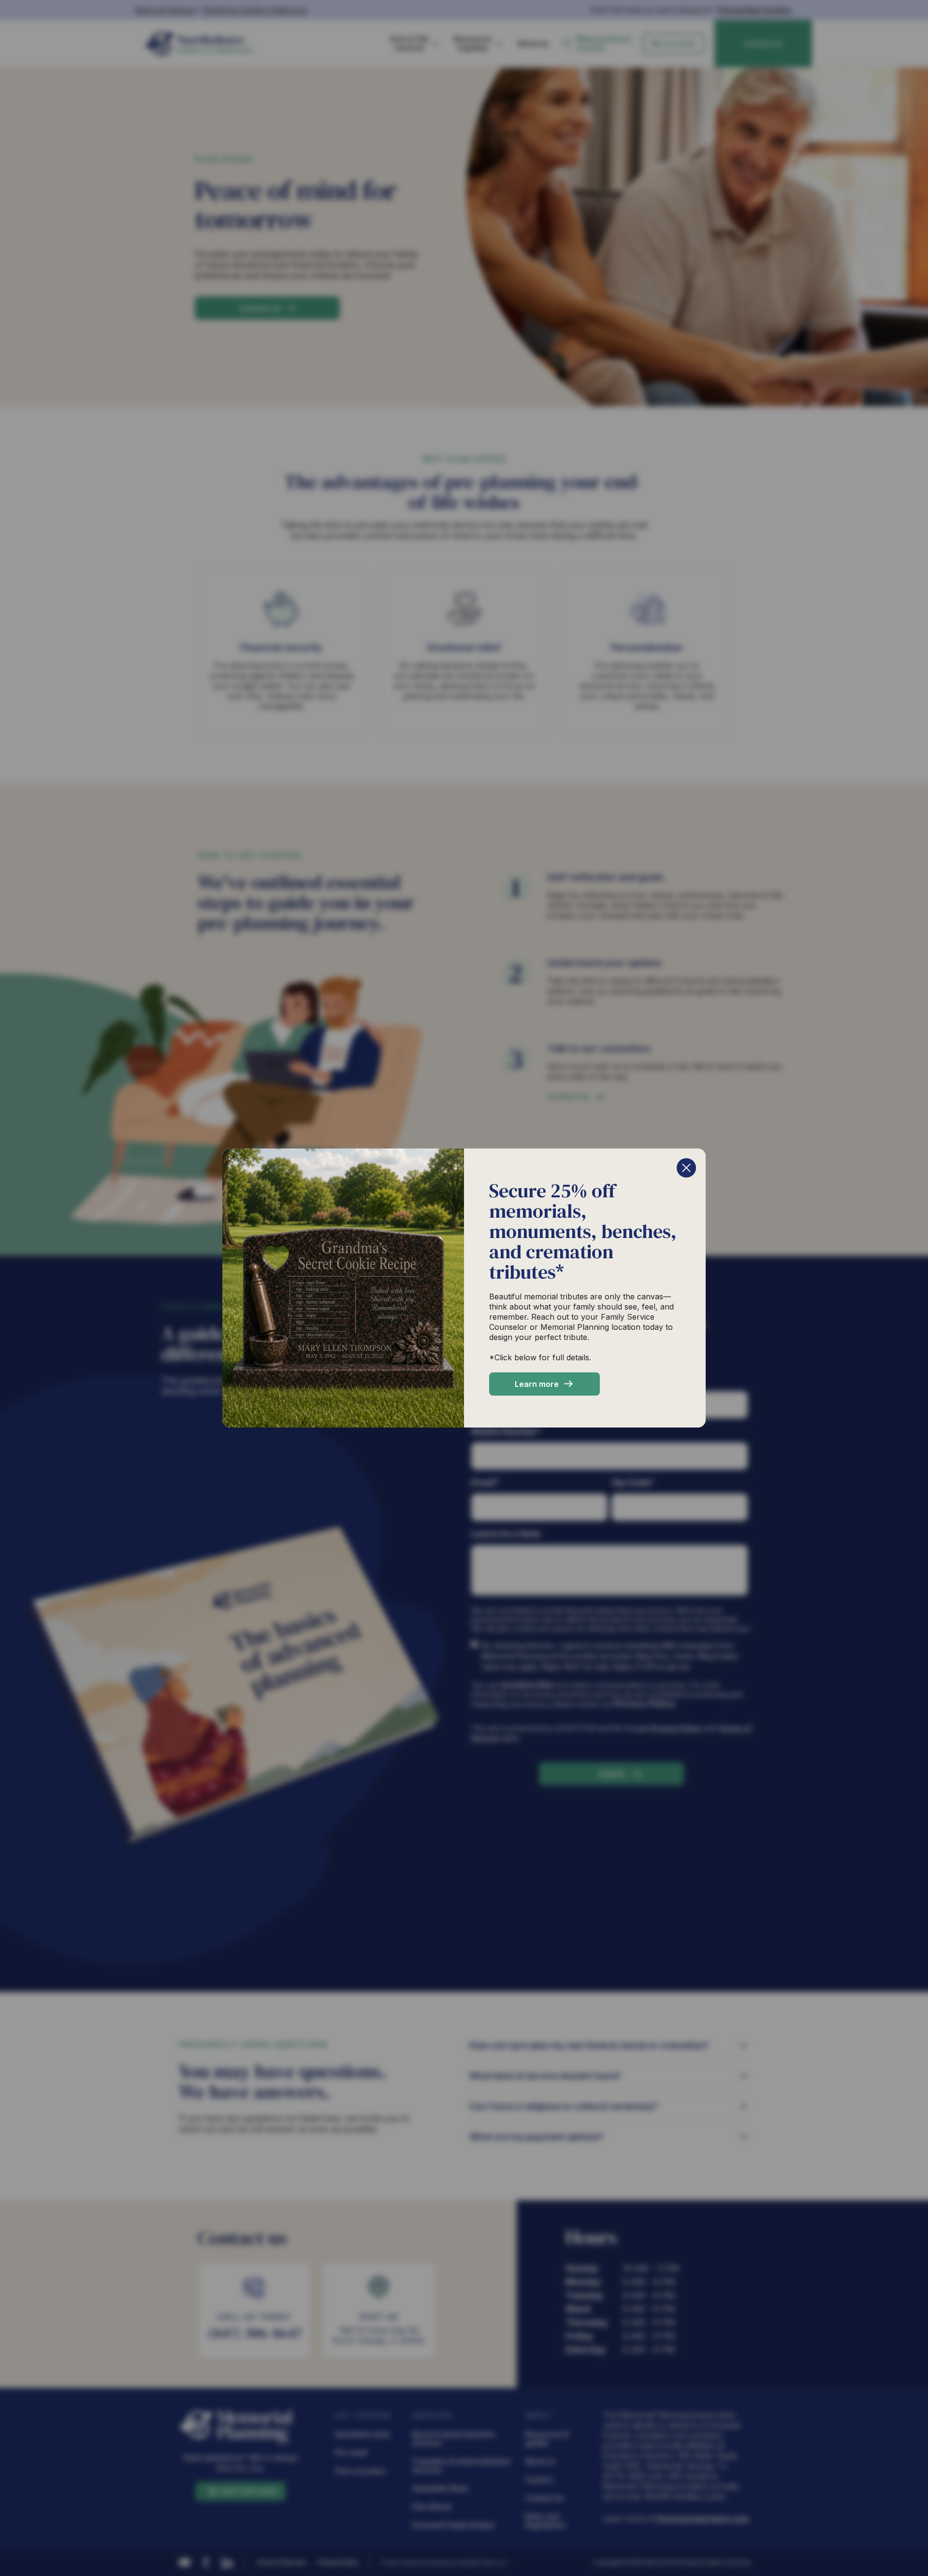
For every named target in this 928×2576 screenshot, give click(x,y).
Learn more (537, 1384)
